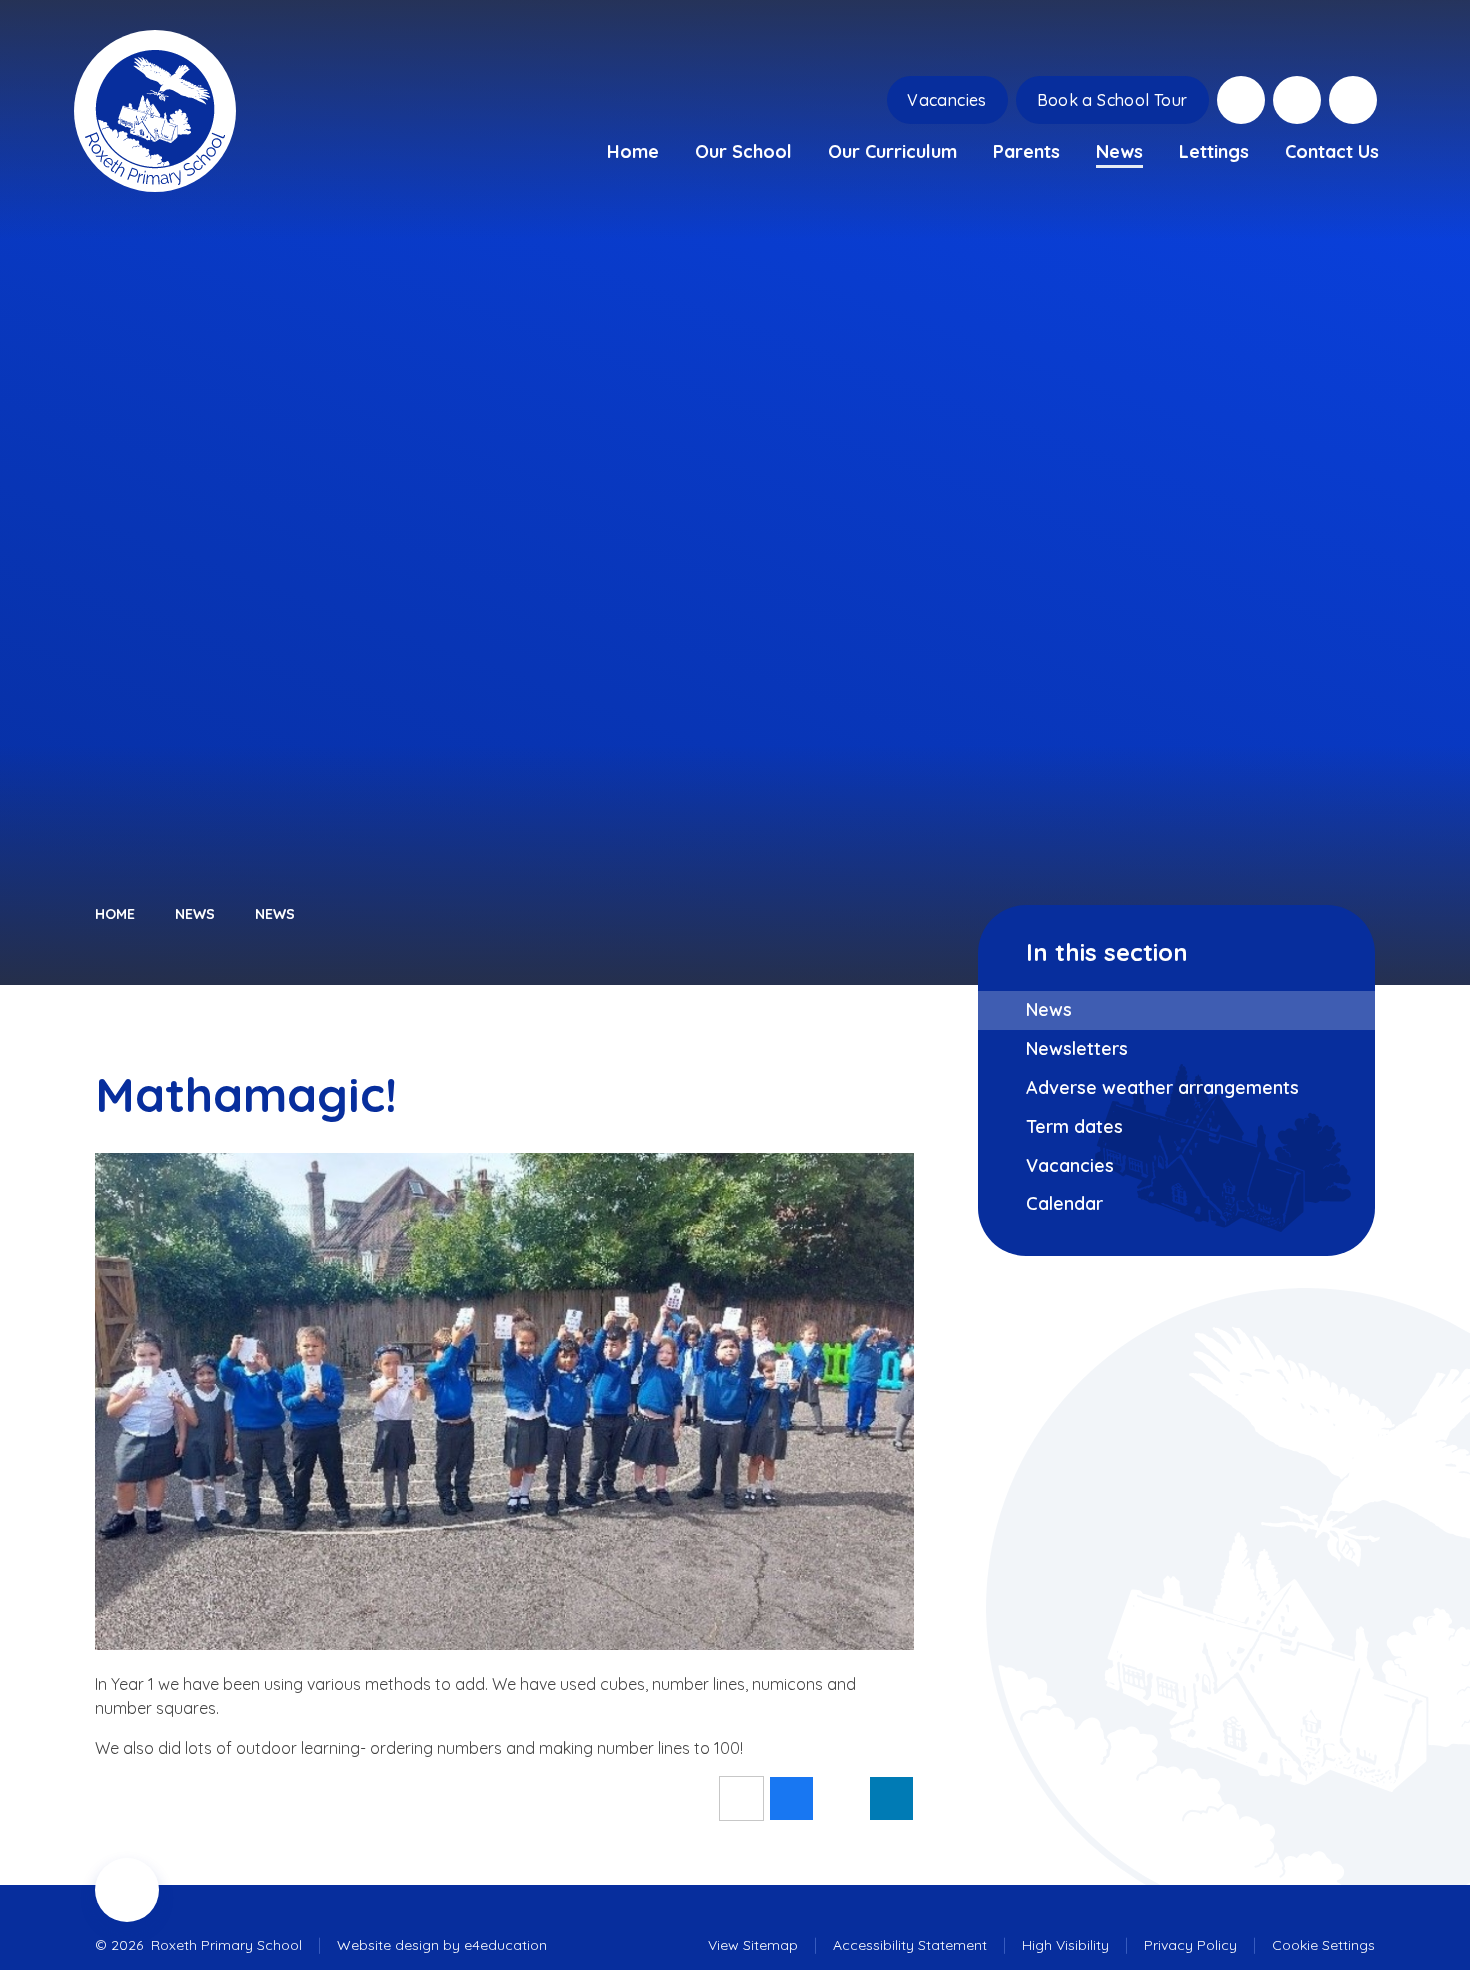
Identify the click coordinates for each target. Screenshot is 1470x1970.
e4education (505, 1945)
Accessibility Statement (910, 1945)
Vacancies (947, 100)
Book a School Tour (1112, 100)
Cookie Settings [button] (1323, 1945)
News (195, 914)
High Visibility (1065, 1945)
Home (115, 914)
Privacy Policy (1190, 1945)
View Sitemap (753, 1945)
